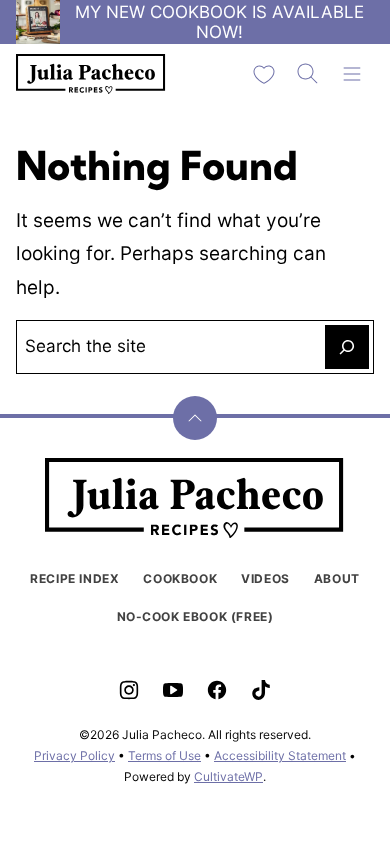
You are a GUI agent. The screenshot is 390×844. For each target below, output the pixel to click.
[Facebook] (217, 690)
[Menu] (352, 74)
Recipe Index (74, 578)
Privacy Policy (74, 755)
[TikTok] (261, 690)
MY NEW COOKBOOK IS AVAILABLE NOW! (219, 22)
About (337, 578)
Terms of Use (164, 755)
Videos (265, 578)
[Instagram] (129, 690)
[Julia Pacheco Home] (91, 74)
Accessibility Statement (280, 755)
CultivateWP (228, 776)
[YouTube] (173, 690)
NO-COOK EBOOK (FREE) (195, 616)
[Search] (308, 74)
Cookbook (180, 578)
